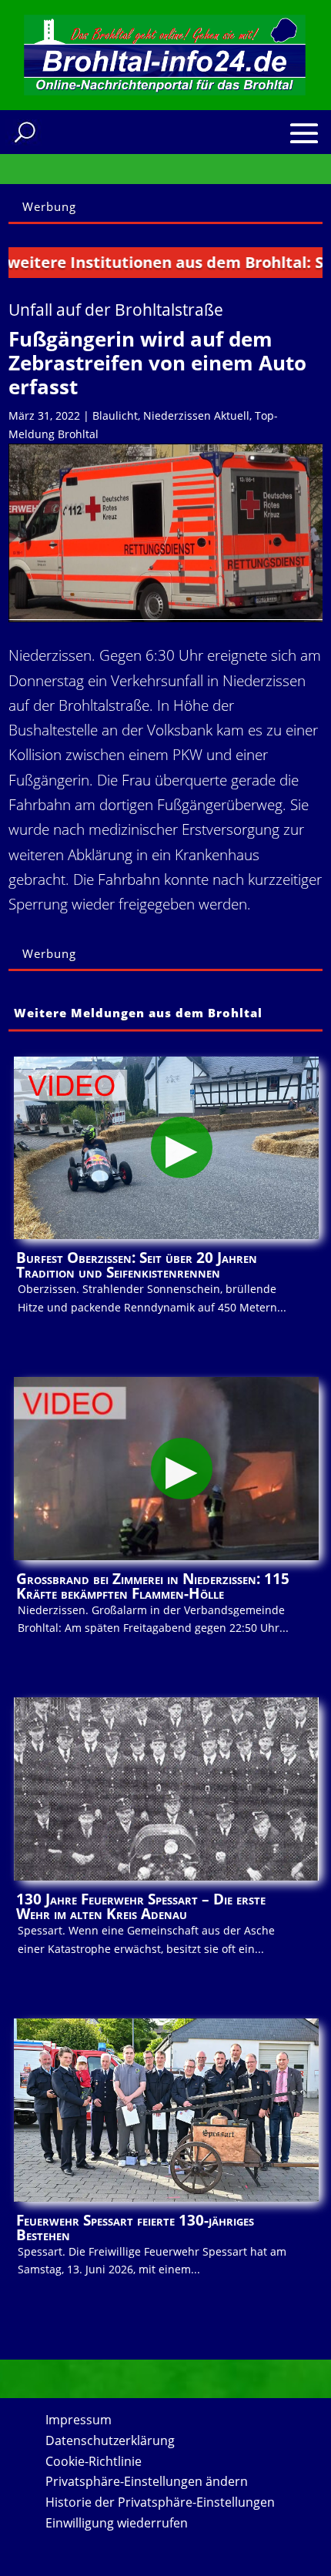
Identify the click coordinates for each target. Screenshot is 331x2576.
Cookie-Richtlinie (94, 2461)
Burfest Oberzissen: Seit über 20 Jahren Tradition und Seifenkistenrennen (137, 1265)
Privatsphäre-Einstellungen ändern (147, 2481)
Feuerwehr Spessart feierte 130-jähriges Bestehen (135, 2228)
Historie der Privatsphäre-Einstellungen (160, 2502)
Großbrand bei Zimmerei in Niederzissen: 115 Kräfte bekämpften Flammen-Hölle (153, 1586)
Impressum (79, 2420)
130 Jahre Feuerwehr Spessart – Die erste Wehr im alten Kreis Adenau (141, 1906)
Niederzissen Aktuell (196, 415)
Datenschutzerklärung (110, 2440)
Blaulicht (115, 415)
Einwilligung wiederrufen (117, 2523)
